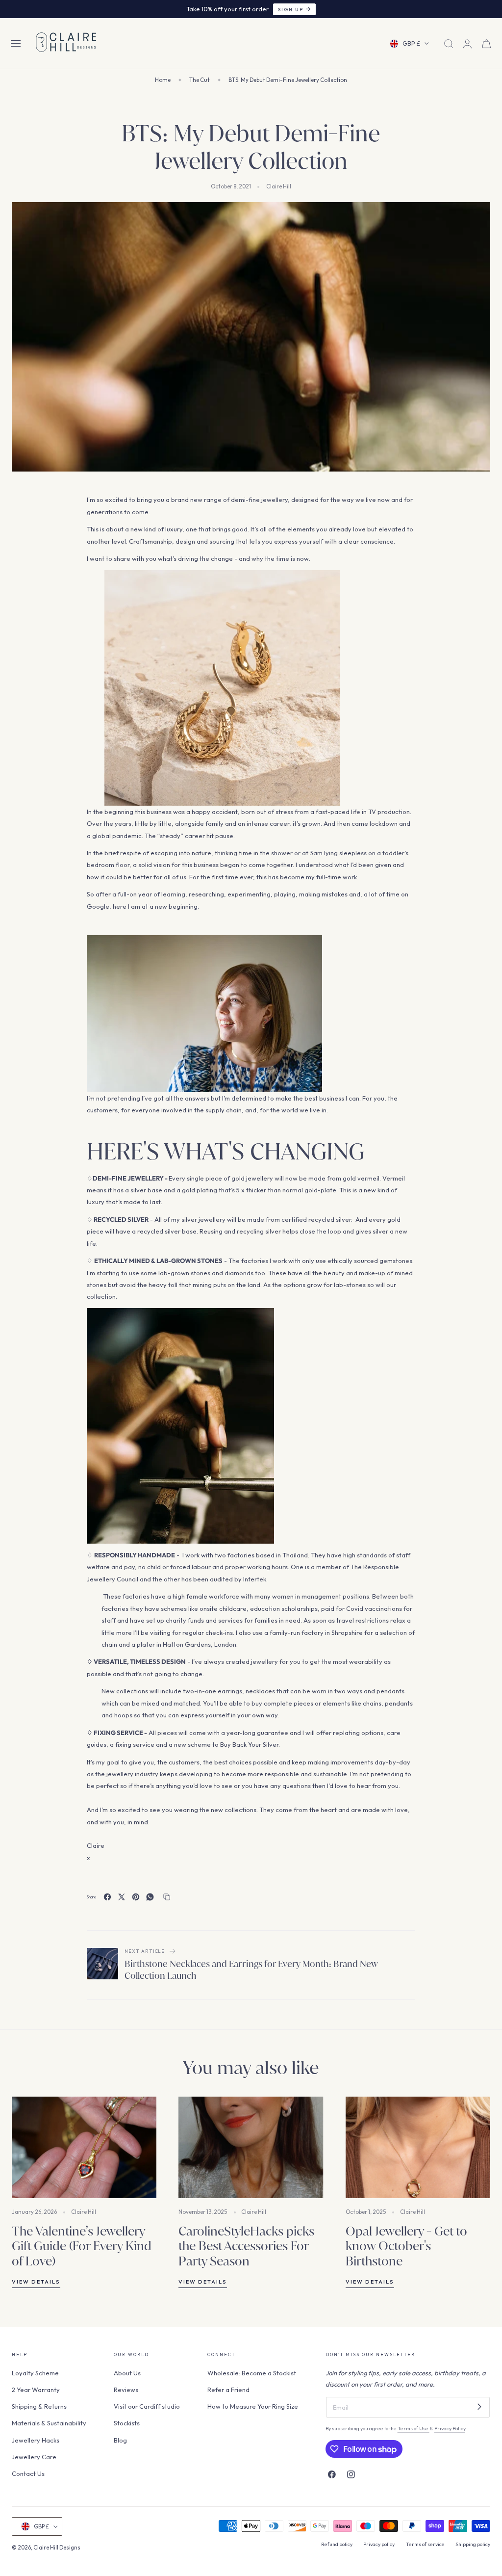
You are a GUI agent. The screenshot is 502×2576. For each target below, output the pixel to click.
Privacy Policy (450, 2429)
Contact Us (28, 2473)
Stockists (127, 2423)
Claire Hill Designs (57, 2548)
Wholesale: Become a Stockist (252, 2373)
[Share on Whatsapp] (150, 1897)
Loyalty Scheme (35, 2373)
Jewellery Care (34, 2456)
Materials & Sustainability (49, 2423)
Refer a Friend (228, 2390)
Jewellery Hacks (36, 2440)
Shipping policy (473, 2544)
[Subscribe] (479, 2406)
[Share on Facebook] (107, 1897)
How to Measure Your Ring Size (253, 2406)
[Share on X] (122, 1897)
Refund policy (337, 2544)
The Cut (200, 80)
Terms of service (425, 2544)
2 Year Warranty (36, 2390)
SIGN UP (291, 9)
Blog (120, 2440)
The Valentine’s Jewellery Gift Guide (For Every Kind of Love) (82, 2246)
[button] (16, 44)
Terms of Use (414, 2429)
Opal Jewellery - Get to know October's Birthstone (406, 2246)
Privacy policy (379, 2544)
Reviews (126, 2390)
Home (163, 80)
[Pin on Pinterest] (136, 1897)
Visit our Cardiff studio (147, 2406)
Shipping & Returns (39, 2406)
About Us (127, 2373)
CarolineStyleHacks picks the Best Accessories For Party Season (246, 2246)
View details (36, 2282)
